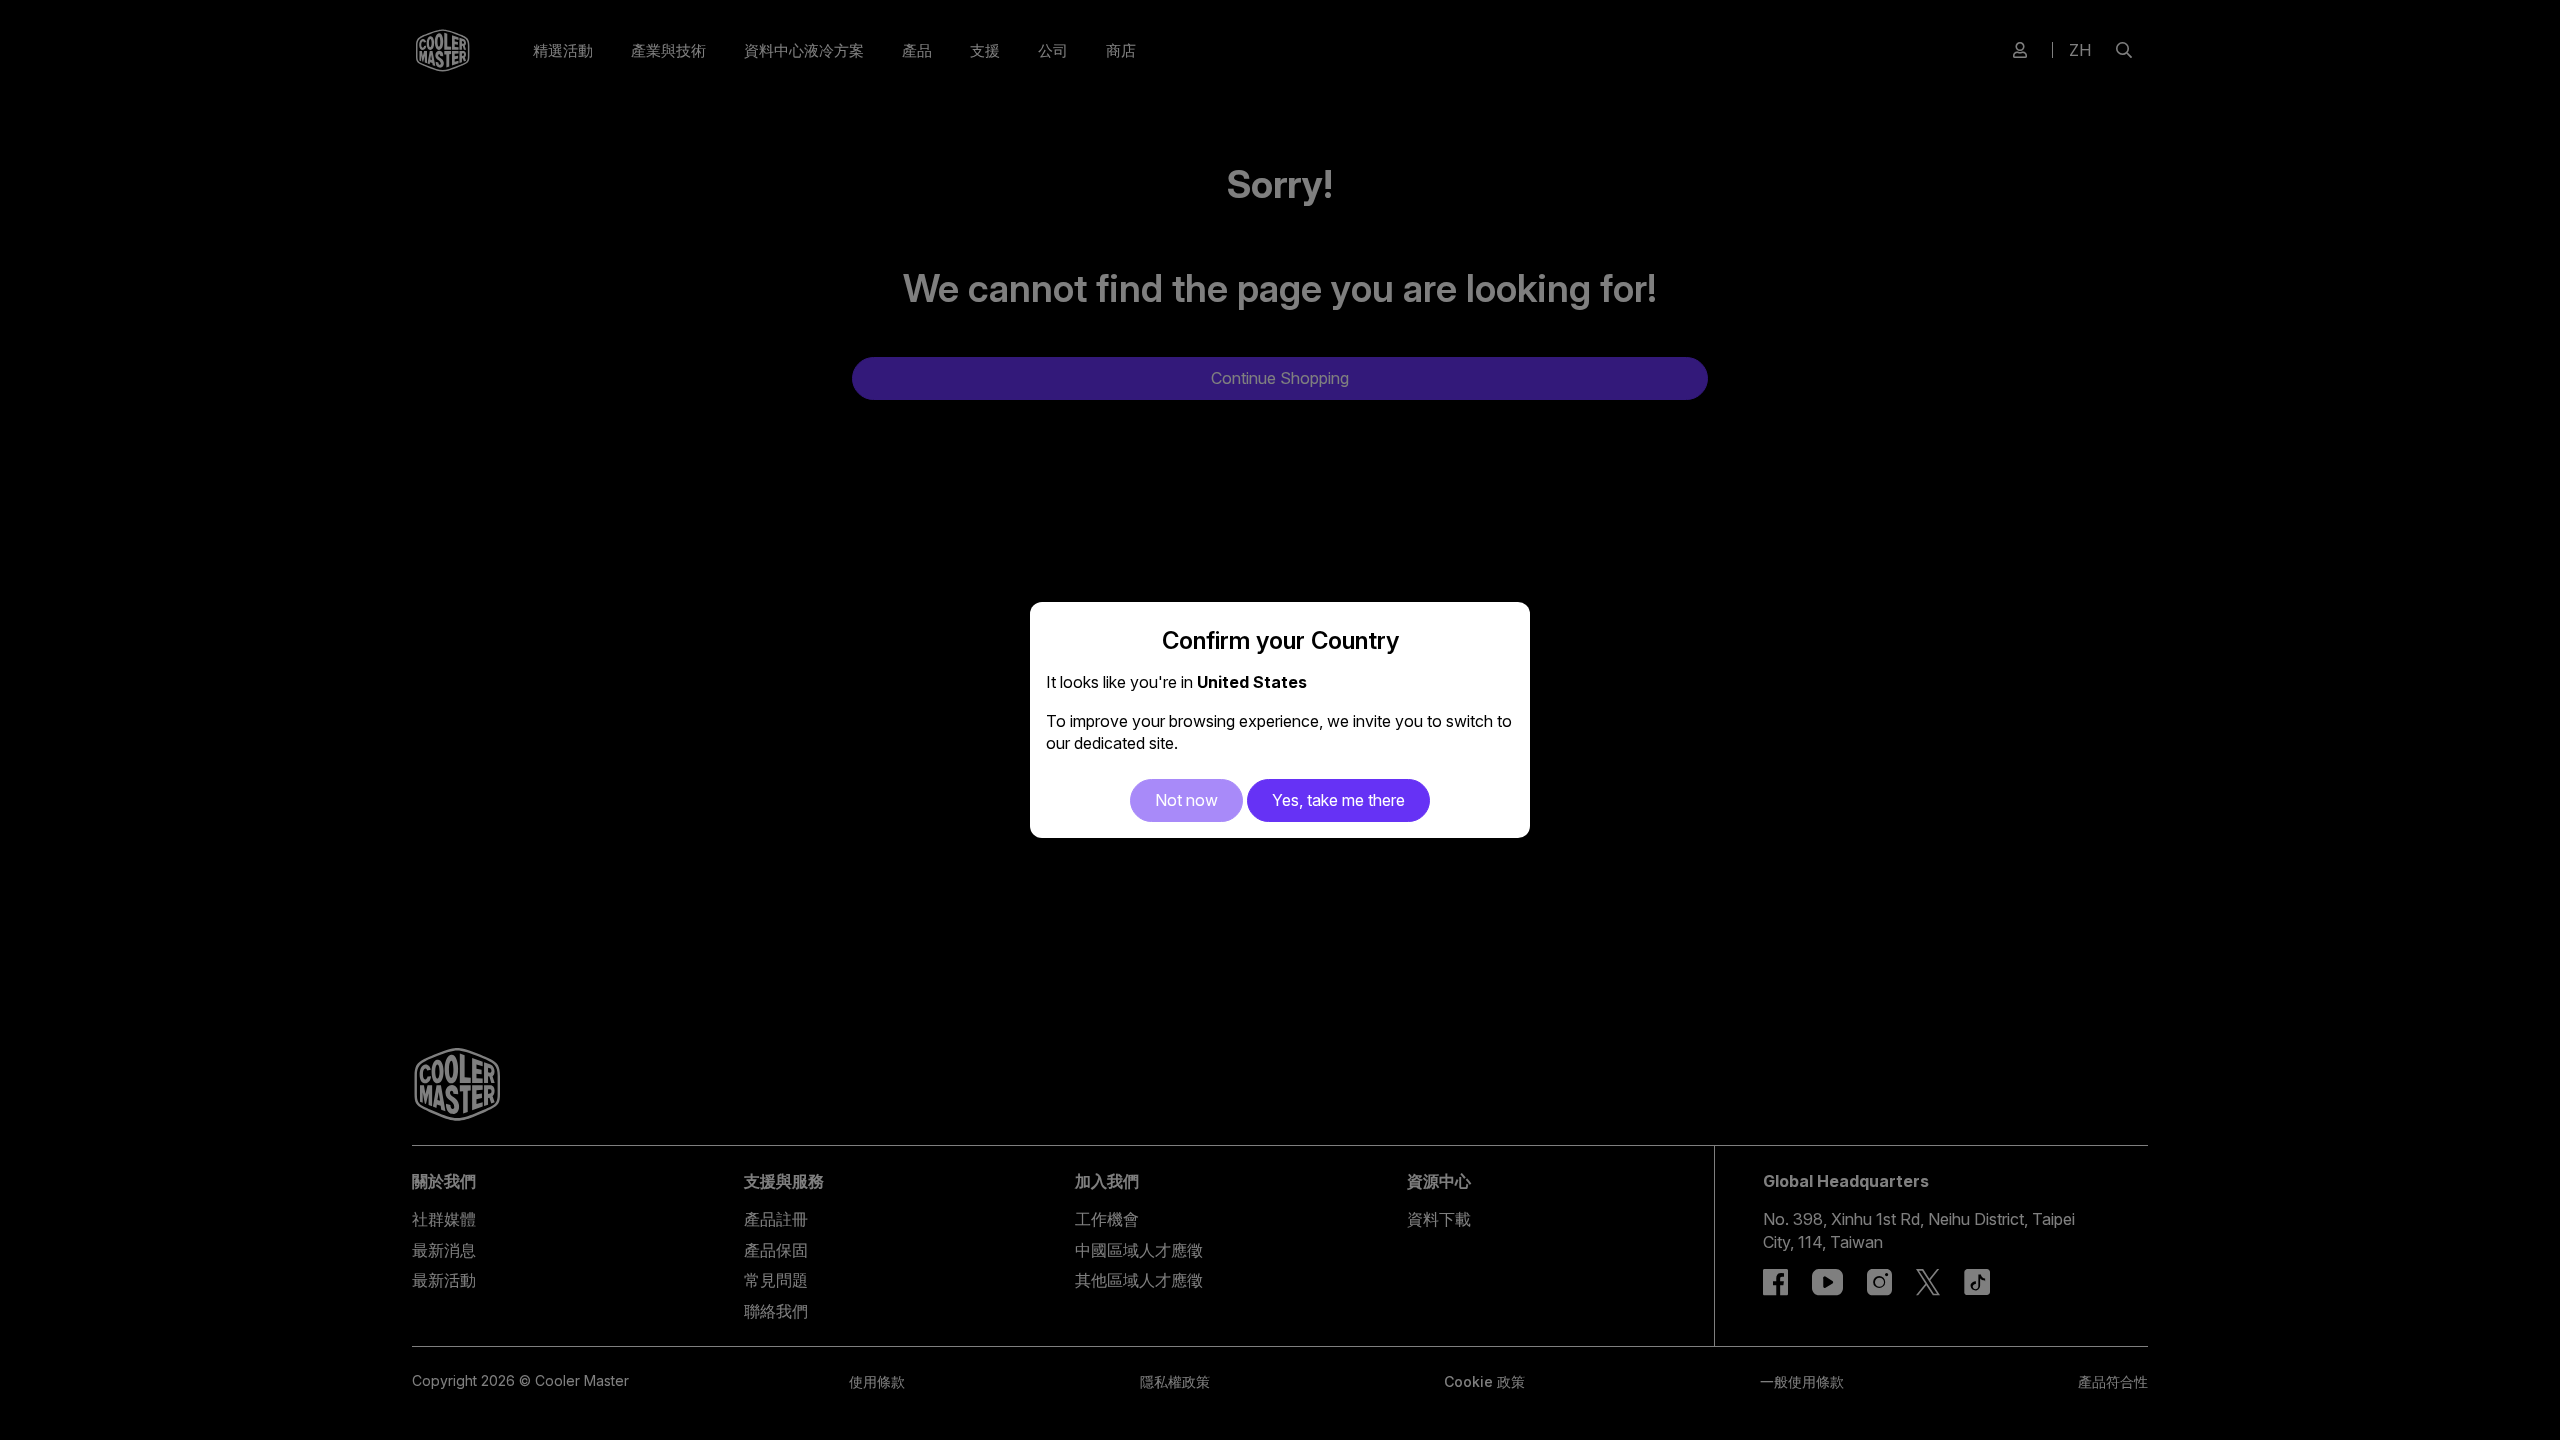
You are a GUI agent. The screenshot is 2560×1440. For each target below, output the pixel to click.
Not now (1186, 800)
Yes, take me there (1338, 800)
